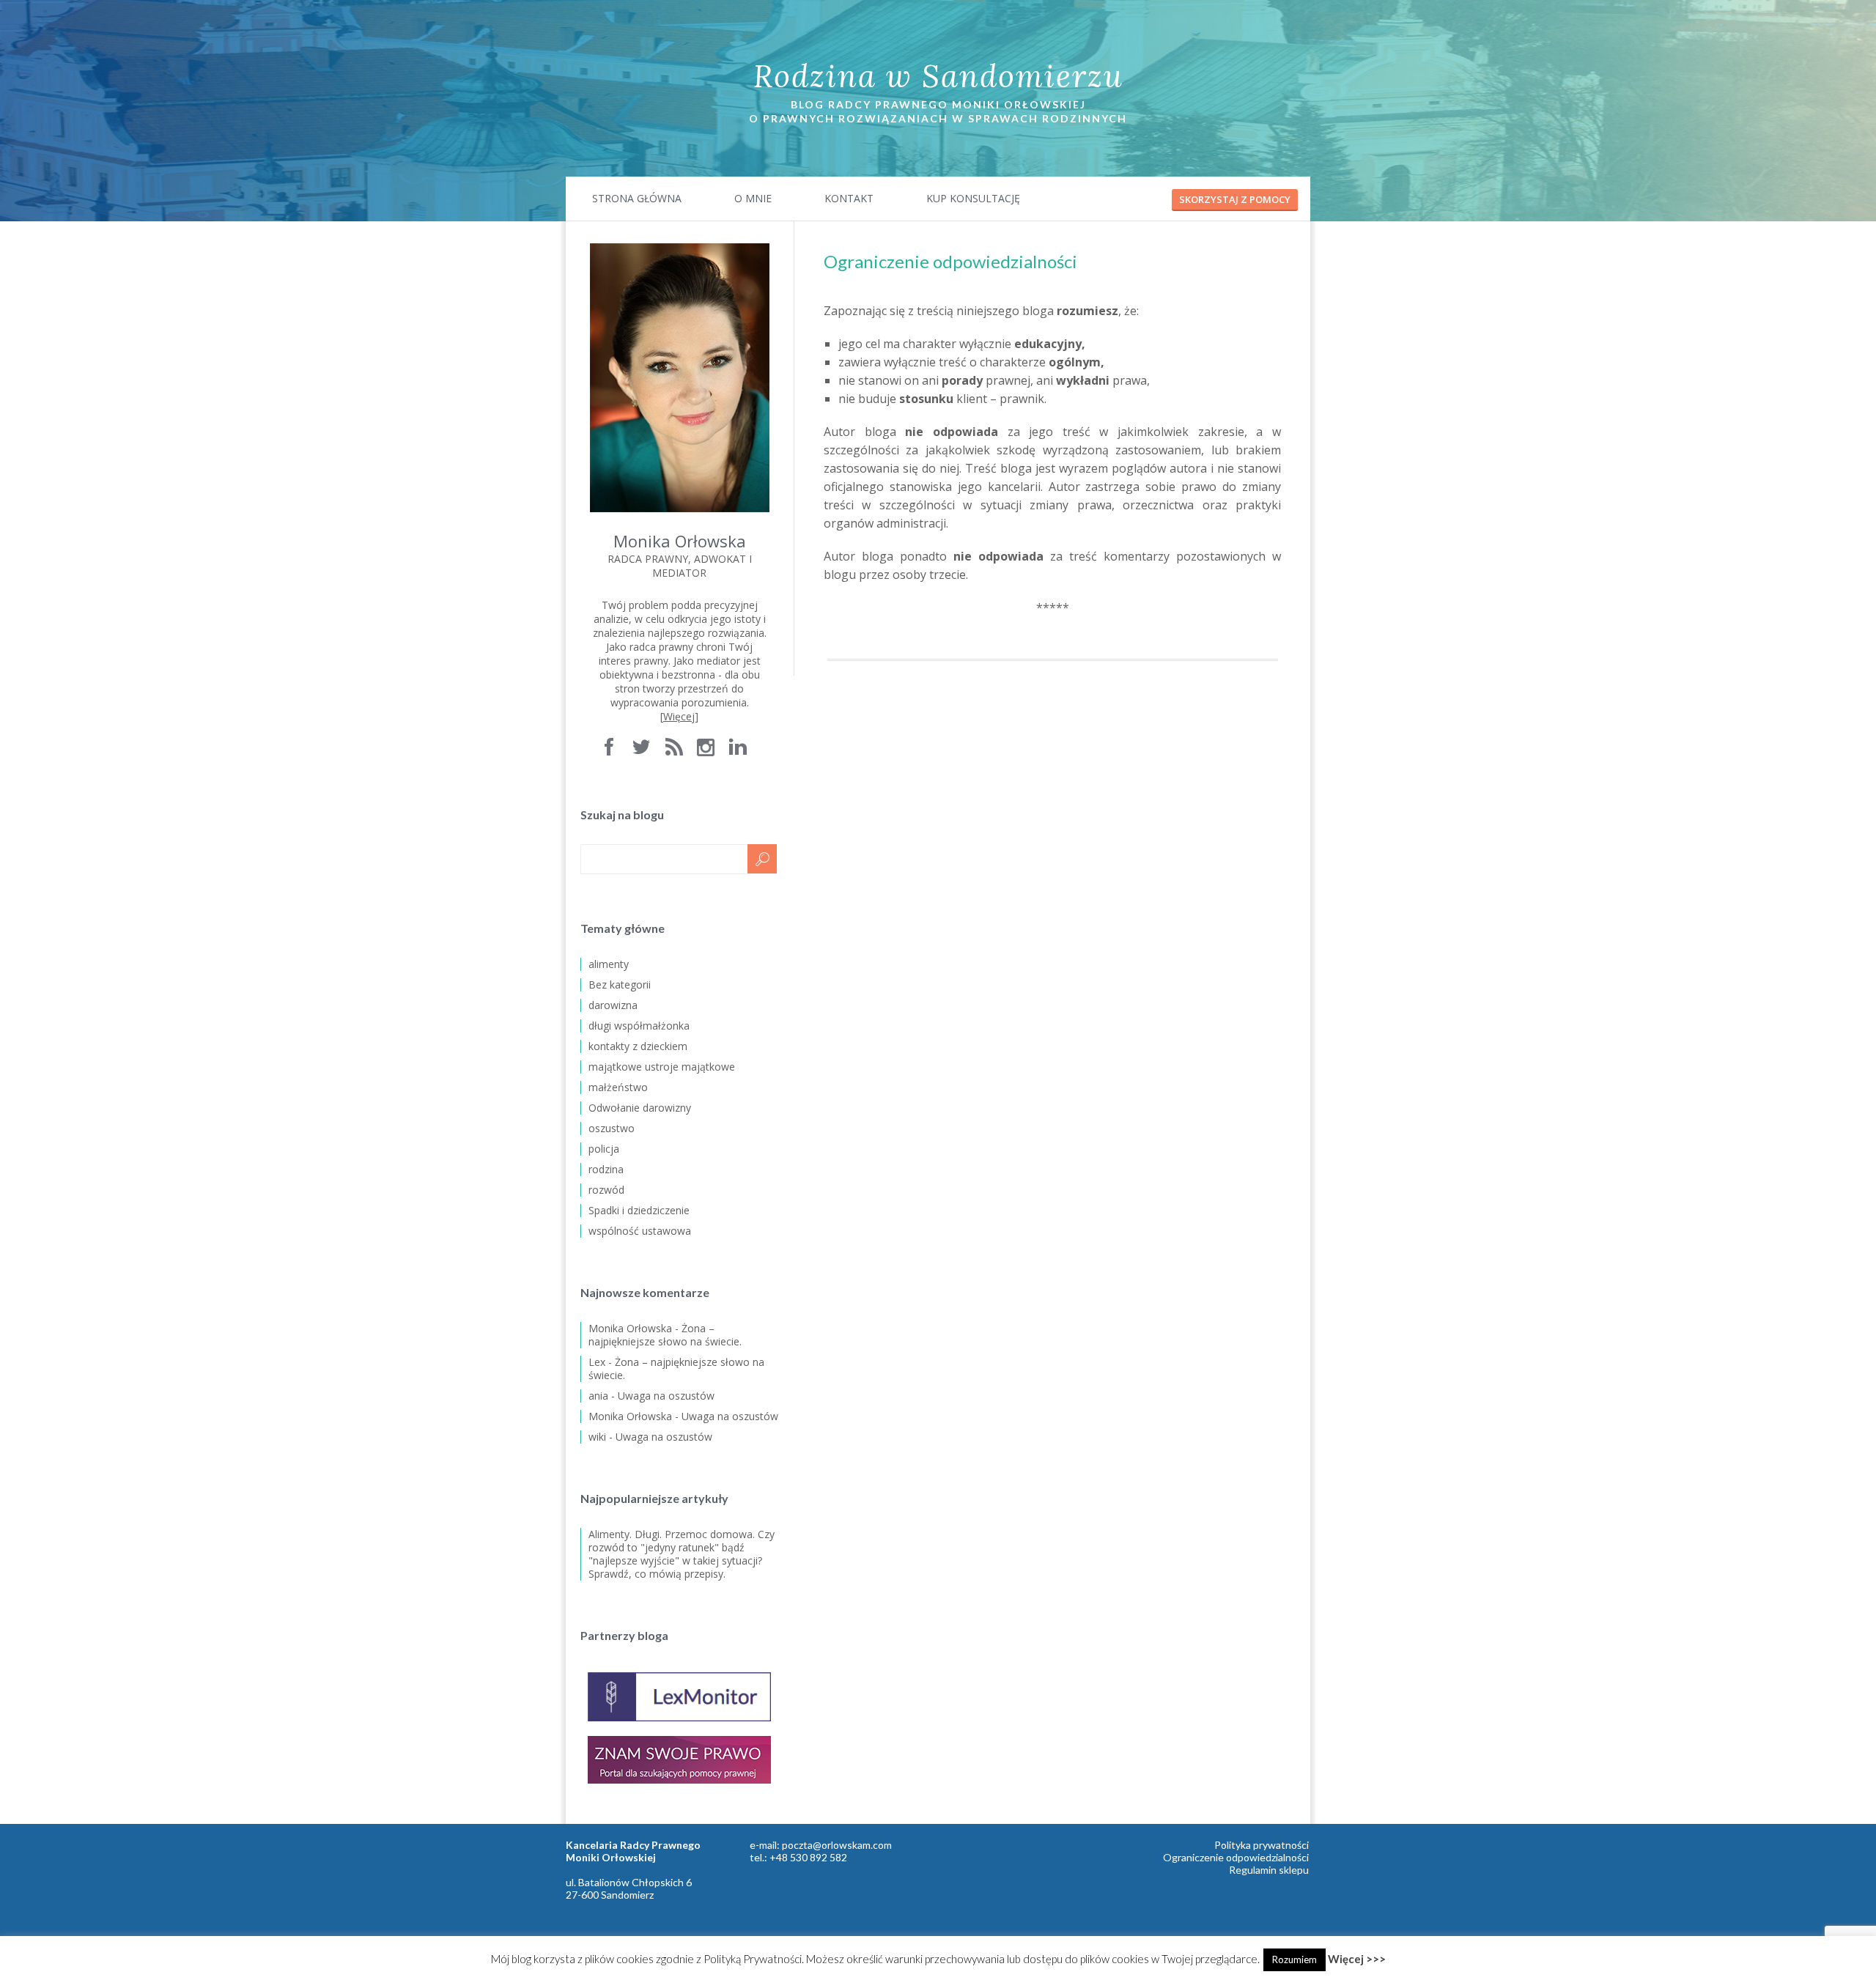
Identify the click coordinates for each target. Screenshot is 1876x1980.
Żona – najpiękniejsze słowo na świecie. (665, 1335)
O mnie (753, 198)
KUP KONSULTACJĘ (973, 198)
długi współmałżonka (639, 1026)
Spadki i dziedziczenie (639, 1210)
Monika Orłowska (630, 1328)
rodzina (606, 1169)
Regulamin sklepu (1269, 1870)
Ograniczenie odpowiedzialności (1236, 1857)
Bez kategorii (620, 985)
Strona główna (637, 198)
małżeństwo (618, 1087)
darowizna (613, 1005)
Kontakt (849, 198)
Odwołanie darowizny (640, 1108)
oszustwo (612, 1128)
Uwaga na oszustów (666, 1396)
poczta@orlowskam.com (837, 1845)
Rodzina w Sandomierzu (938, 76)
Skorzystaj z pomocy (1235, 199)
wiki (597, 1437)
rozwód (606, 1190)
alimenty (609, 964)
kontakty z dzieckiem (638, 1046)
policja (604, 1149)
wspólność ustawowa (640, 1231)
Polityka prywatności (1262, 1845)
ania (598, 1396)
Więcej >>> (1357, 1959)
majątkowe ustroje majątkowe (662, 1067)
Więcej (679, 716)
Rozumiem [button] (1295, 1959)
